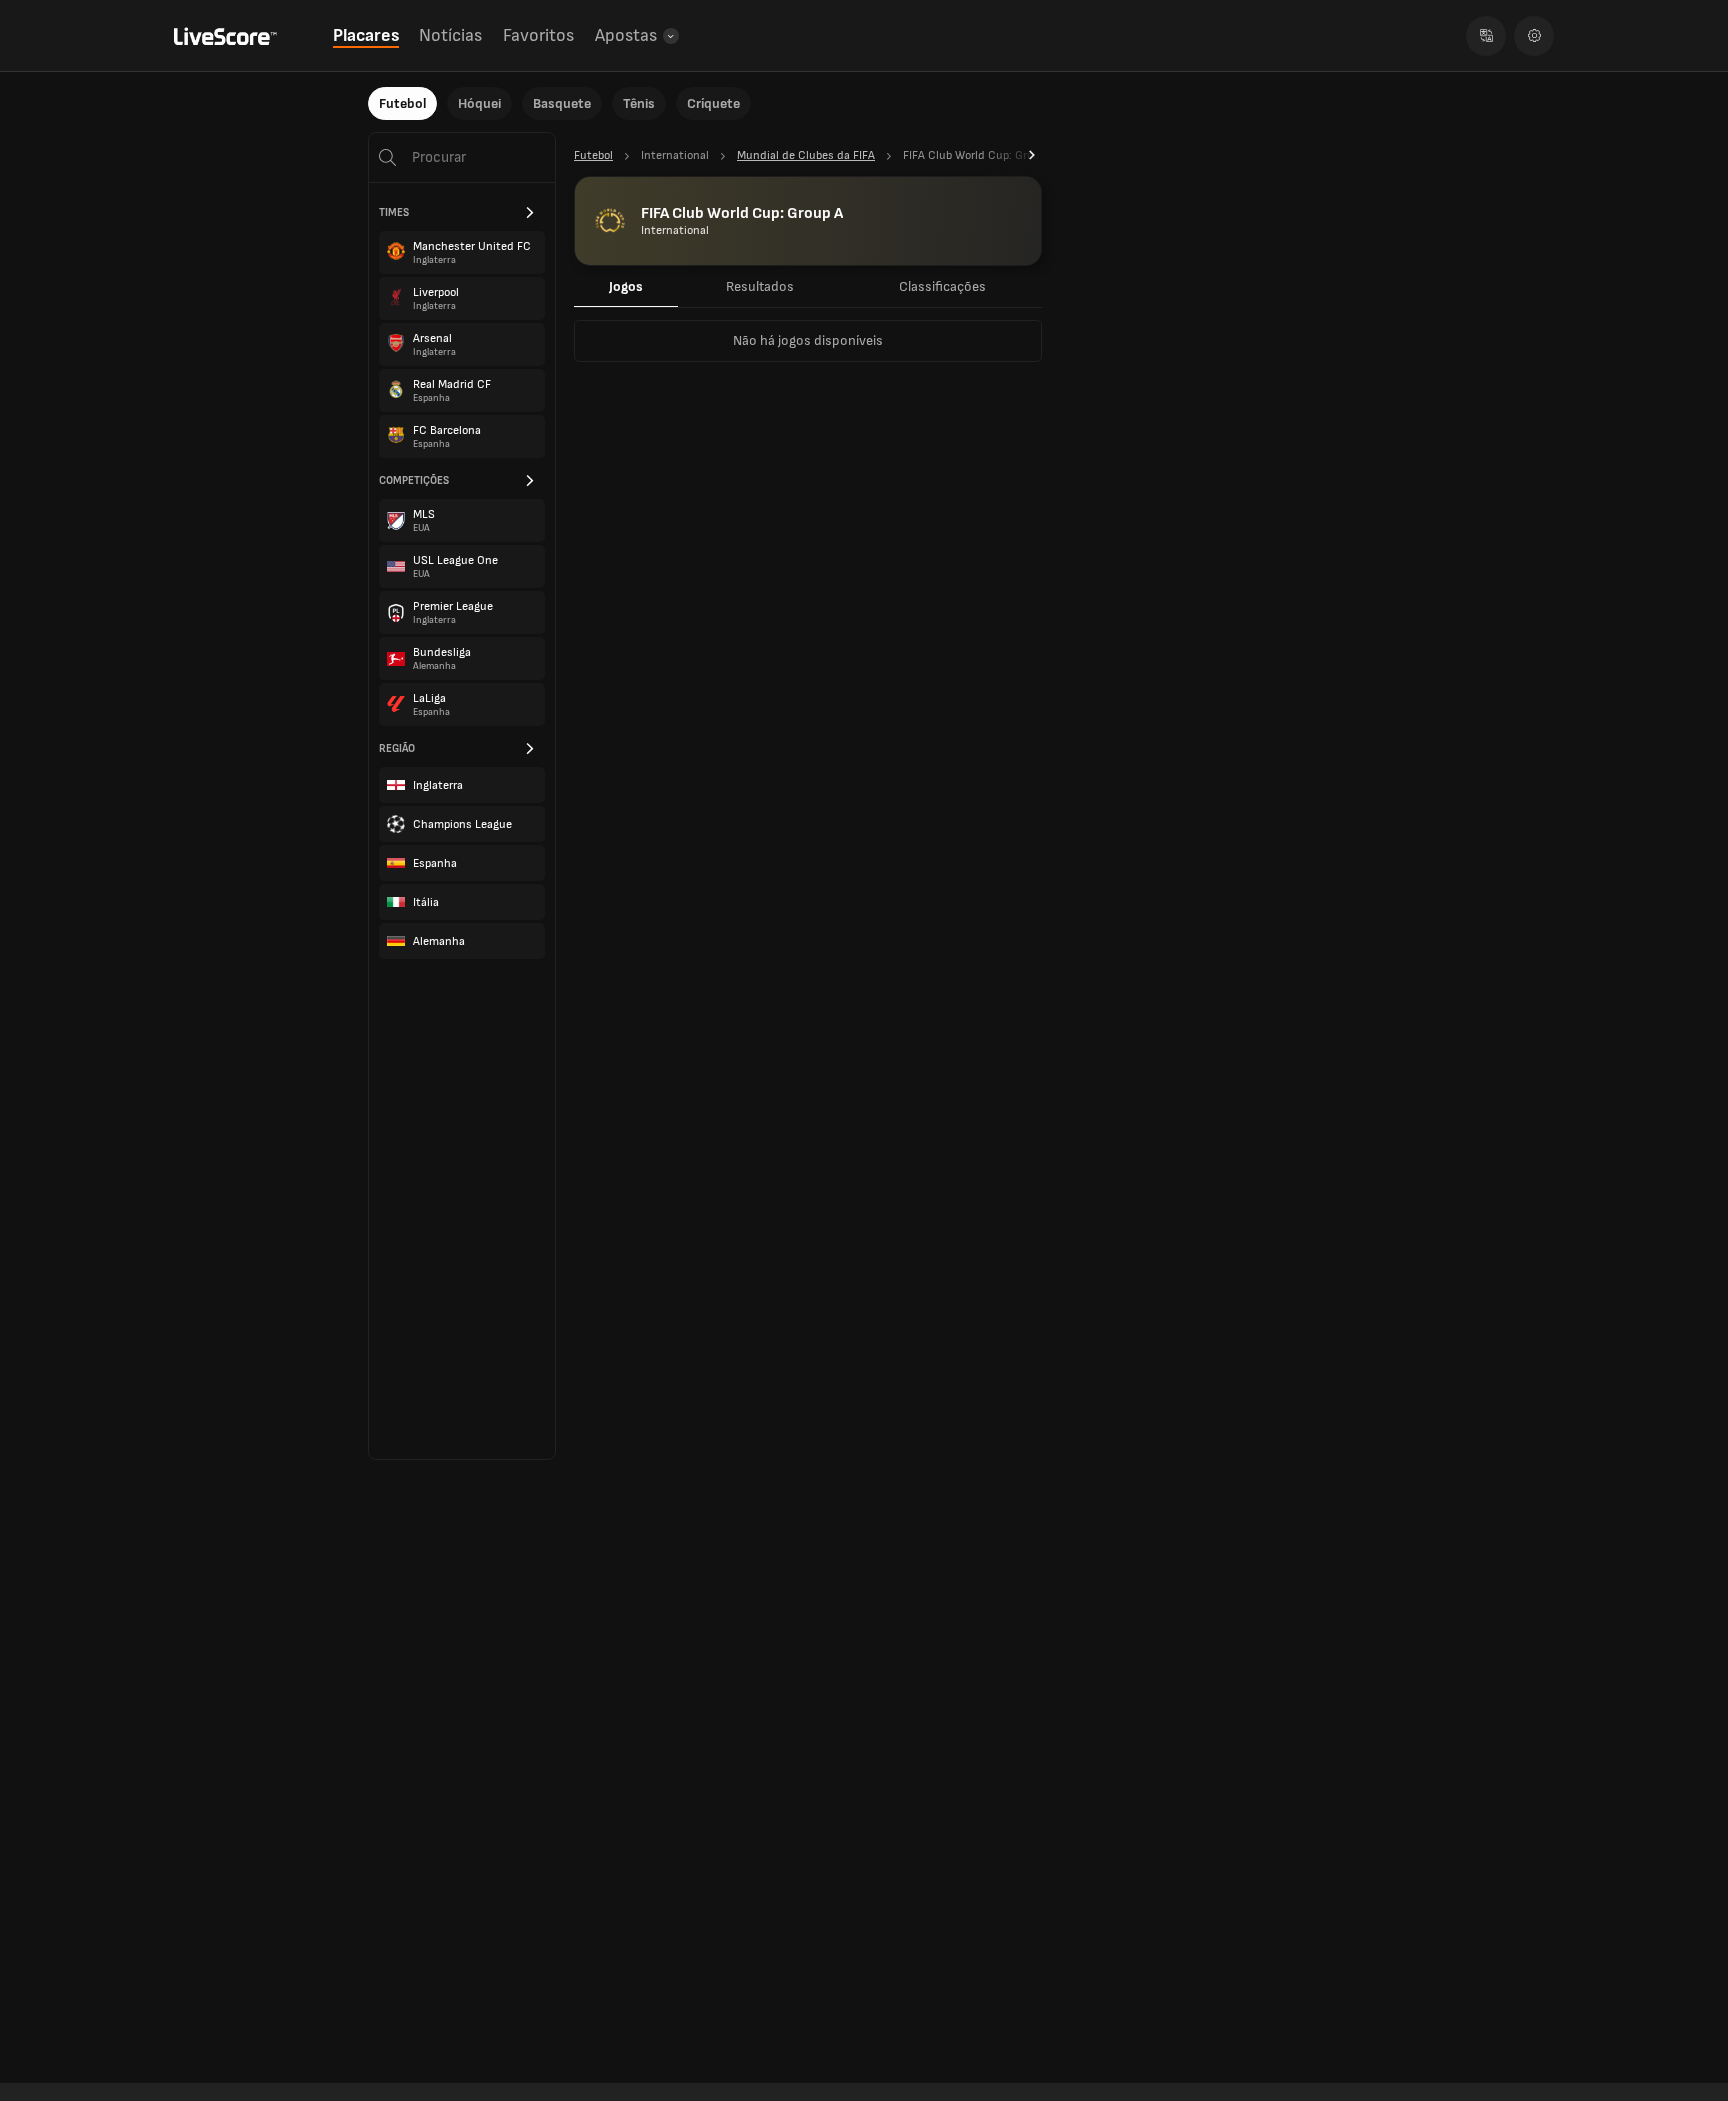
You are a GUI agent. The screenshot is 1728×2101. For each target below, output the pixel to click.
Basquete (562, 103)
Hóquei (479, 103)
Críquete (713, 103)
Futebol (402, 103)
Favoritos (538, 35)
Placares (366, 35)
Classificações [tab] (942, 286)
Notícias (450, 35)
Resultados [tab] (760, 286)
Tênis (639, 103)
